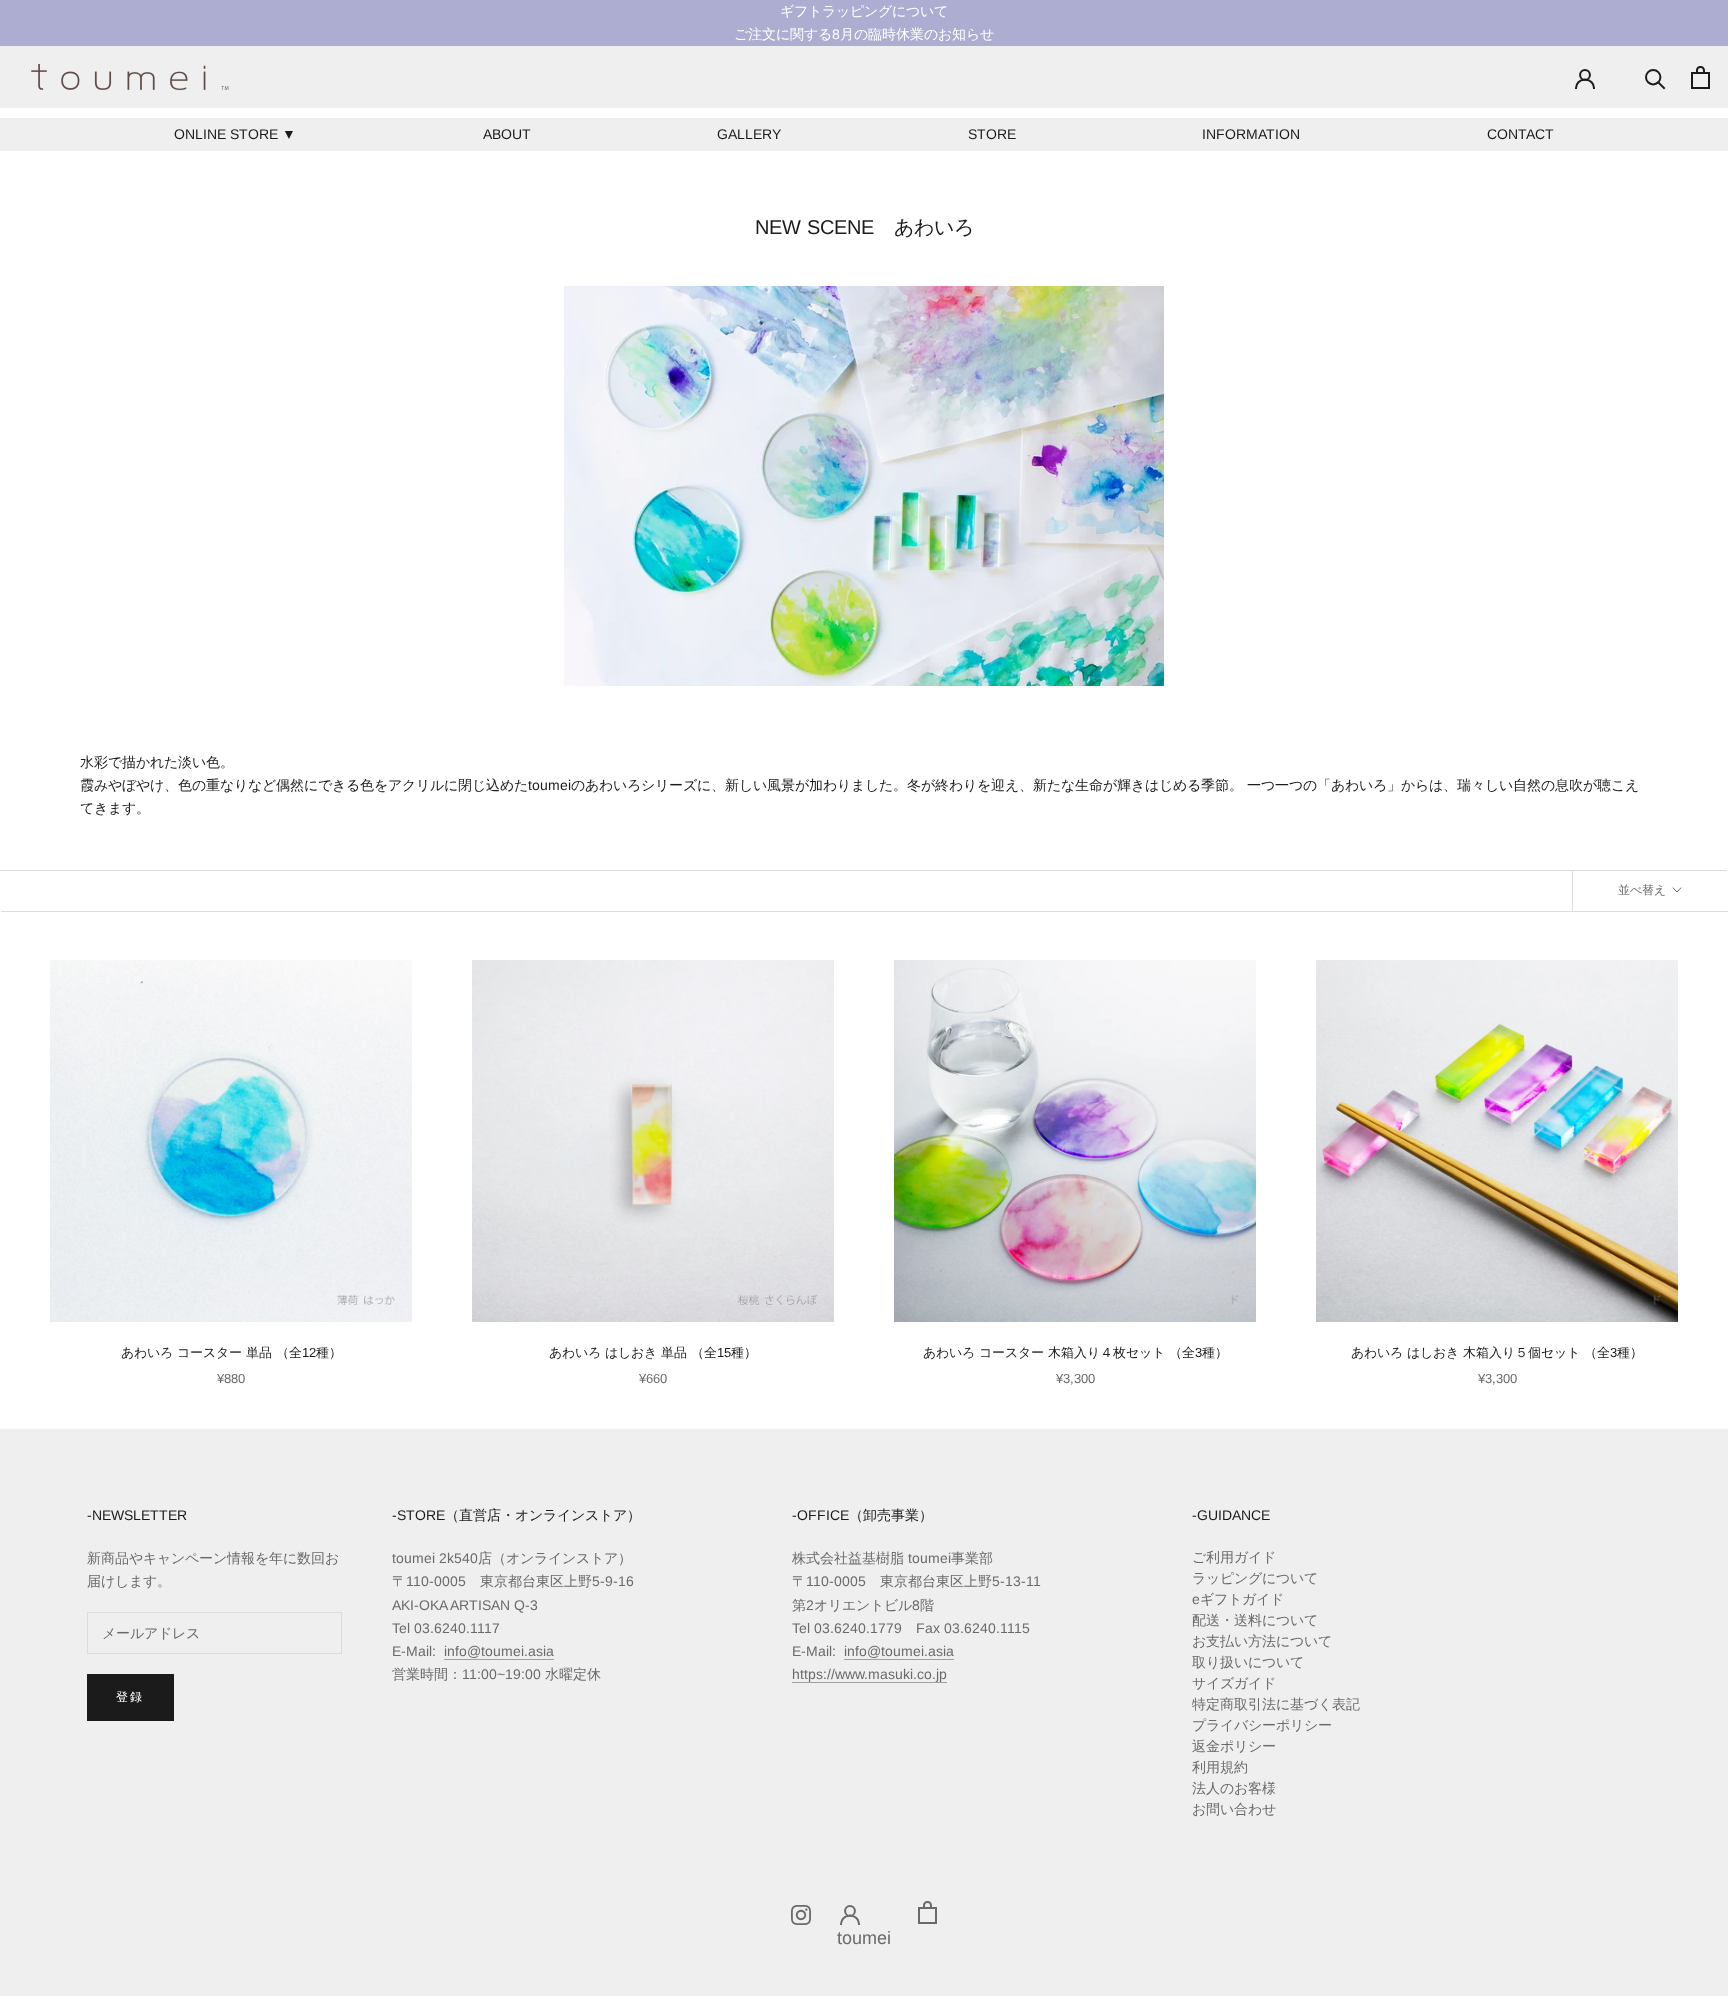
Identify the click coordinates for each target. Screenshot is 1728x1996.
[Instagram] (801, 1913)
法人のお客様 (1234, 1788)
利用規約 (1220, 1767)
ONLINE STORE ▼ (235, 134)
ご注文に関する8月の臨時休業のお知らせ (864, 34)
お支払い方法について (1262, 1641)
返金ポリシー (1234, 1746)
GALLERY (749, 134)
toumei (864, 1938)
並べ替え (1643, 890)
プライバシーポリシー (1262, 1725)
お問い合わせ (1234, 1809)
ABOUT (507, 134)
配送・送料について (1255, 1620)
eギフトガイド (1238, 1599)
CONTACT (1520, 134)
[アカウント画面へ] (1585, 77)
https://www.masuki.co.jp (869, 1674)
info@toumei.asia (499, 1651)
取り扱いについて (1248, 1662)
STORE (992, 134)
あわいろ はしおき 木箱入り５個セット (1497, 1352)
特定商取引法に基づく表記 (1276, 1704)
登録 (130, 1697)
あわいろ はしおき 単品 (653, 1352)
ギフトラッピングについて (864, 11)
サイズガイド (1234, 1683)
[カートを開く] (1700, 77)
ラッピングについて (1255, 1578)
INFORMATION (1251, 134)
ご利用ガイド (1234, 1557)
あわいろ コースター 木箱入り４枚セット (1075, 1352)
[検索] (1655, 77)
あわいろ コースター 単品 (231, 1352)
